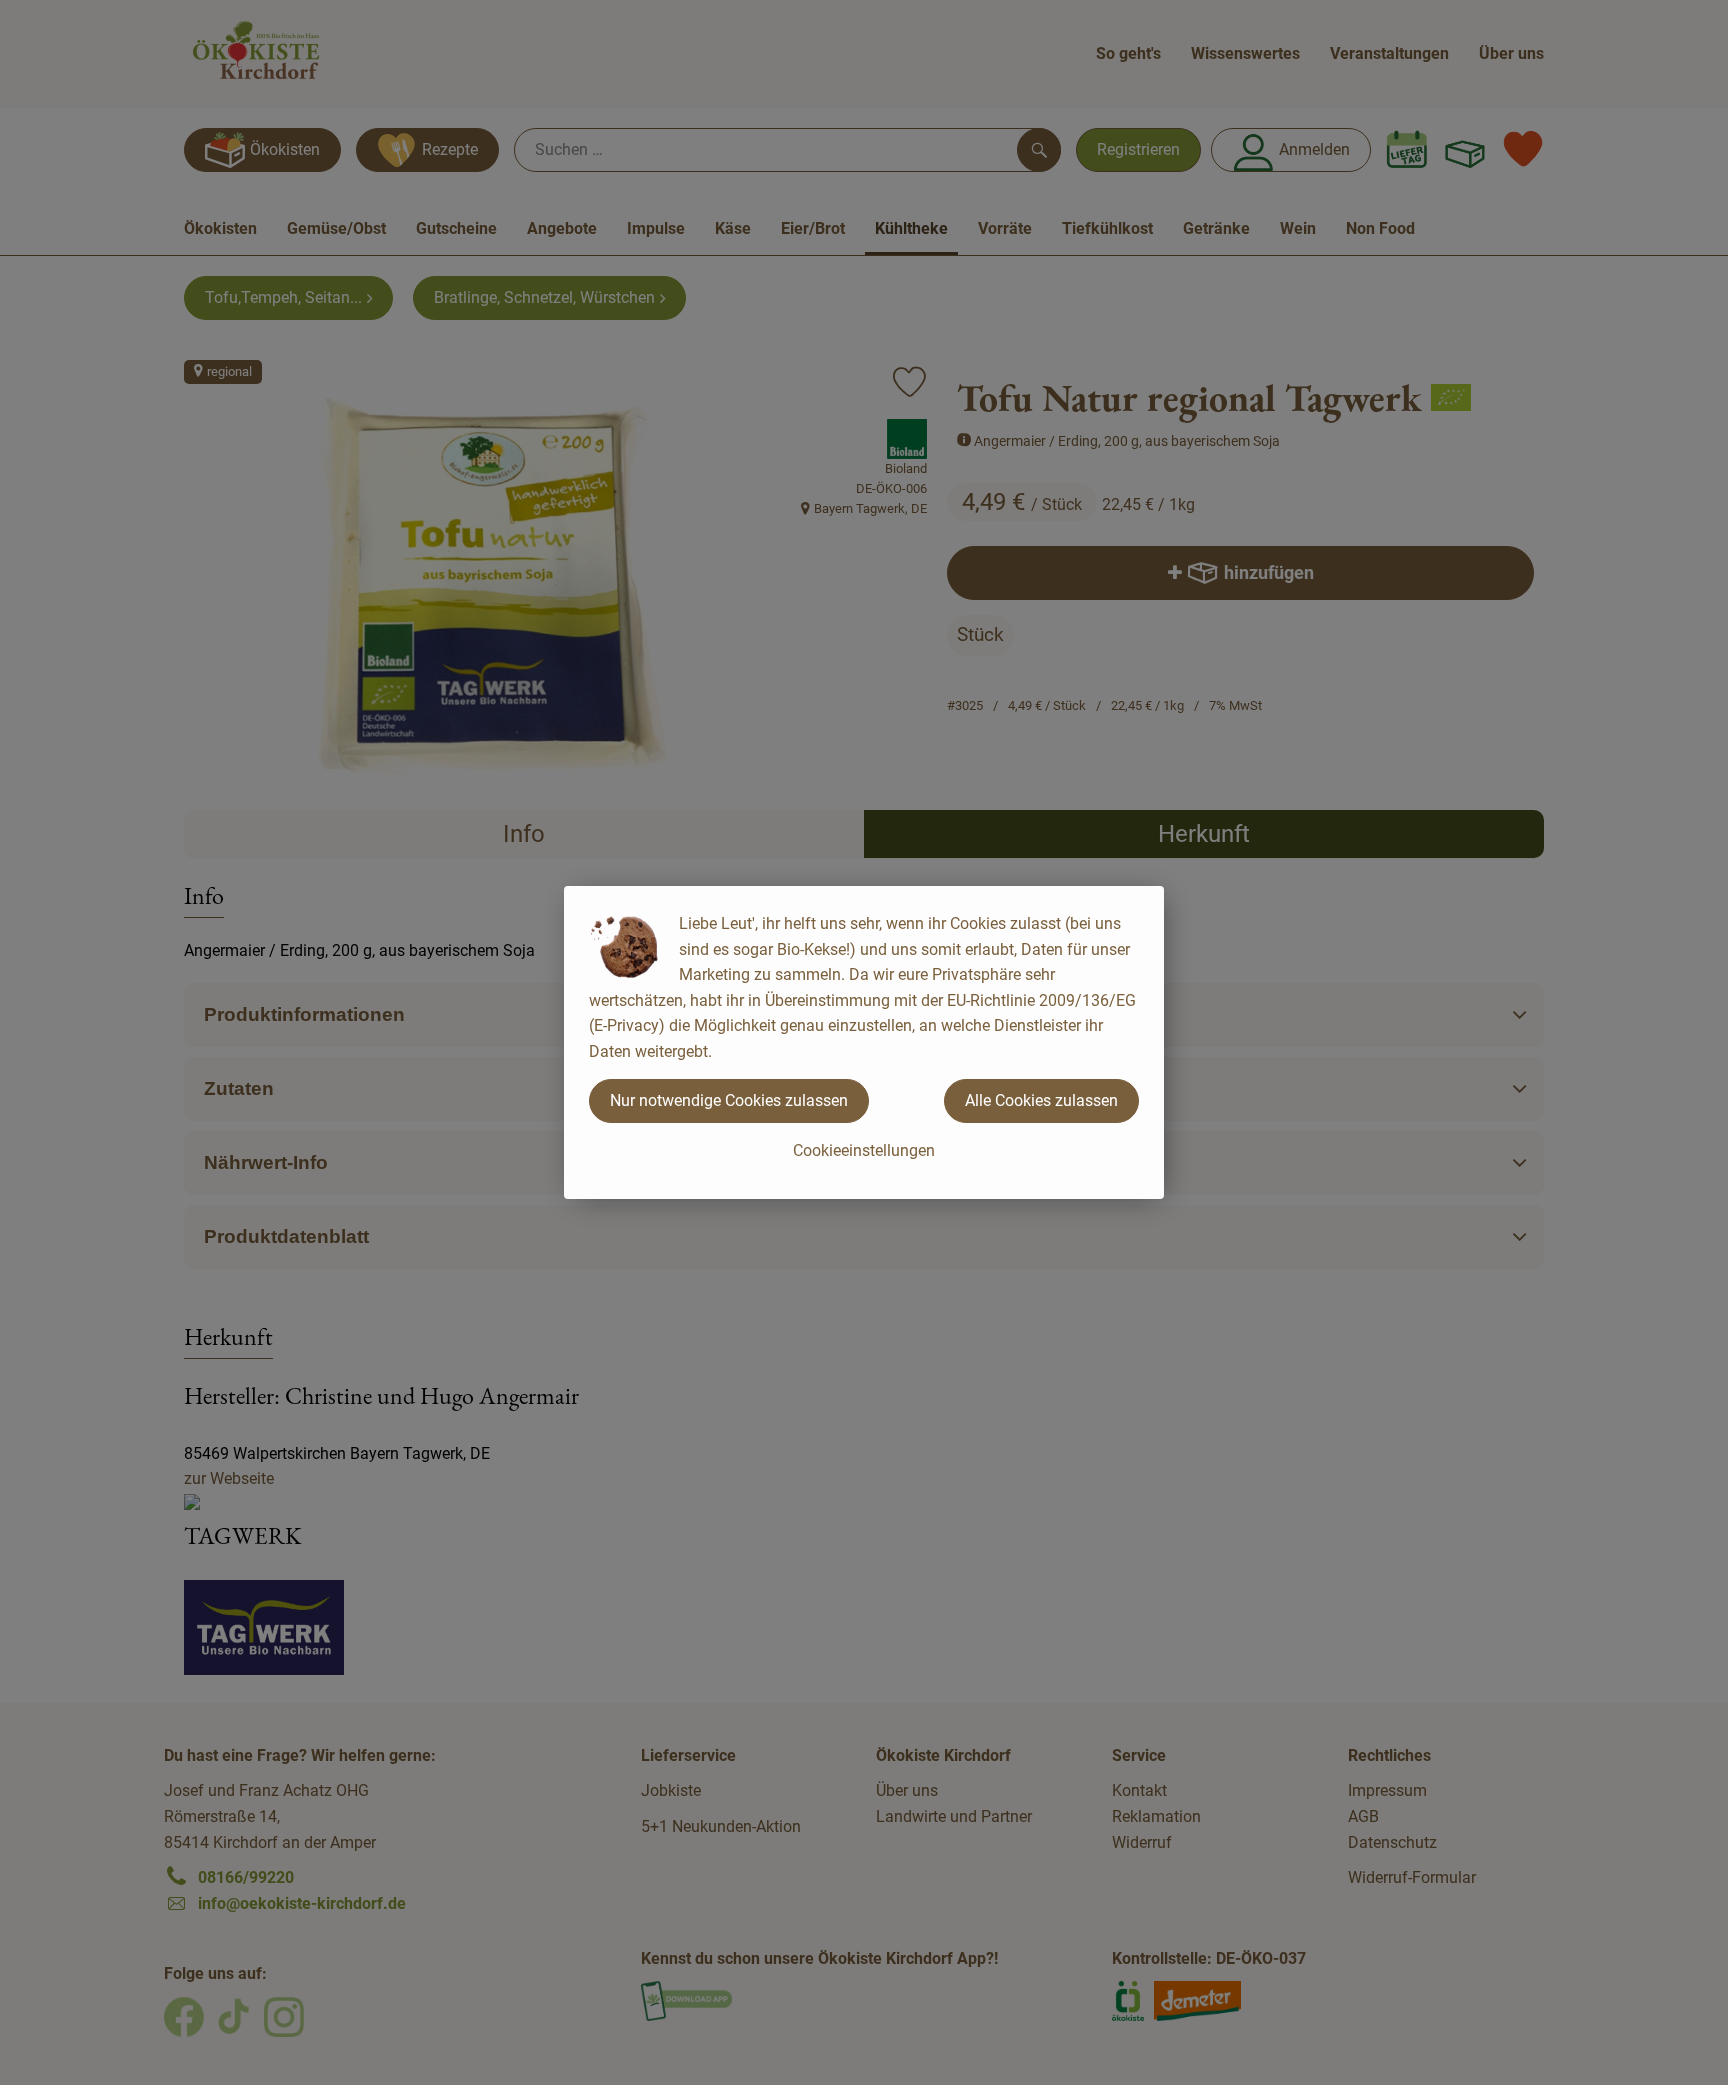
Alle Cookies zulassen (1041, 1100)
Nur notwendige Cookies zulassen (729, 1100)
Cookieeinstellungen (864, 1150)
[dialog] (864, 1042)
